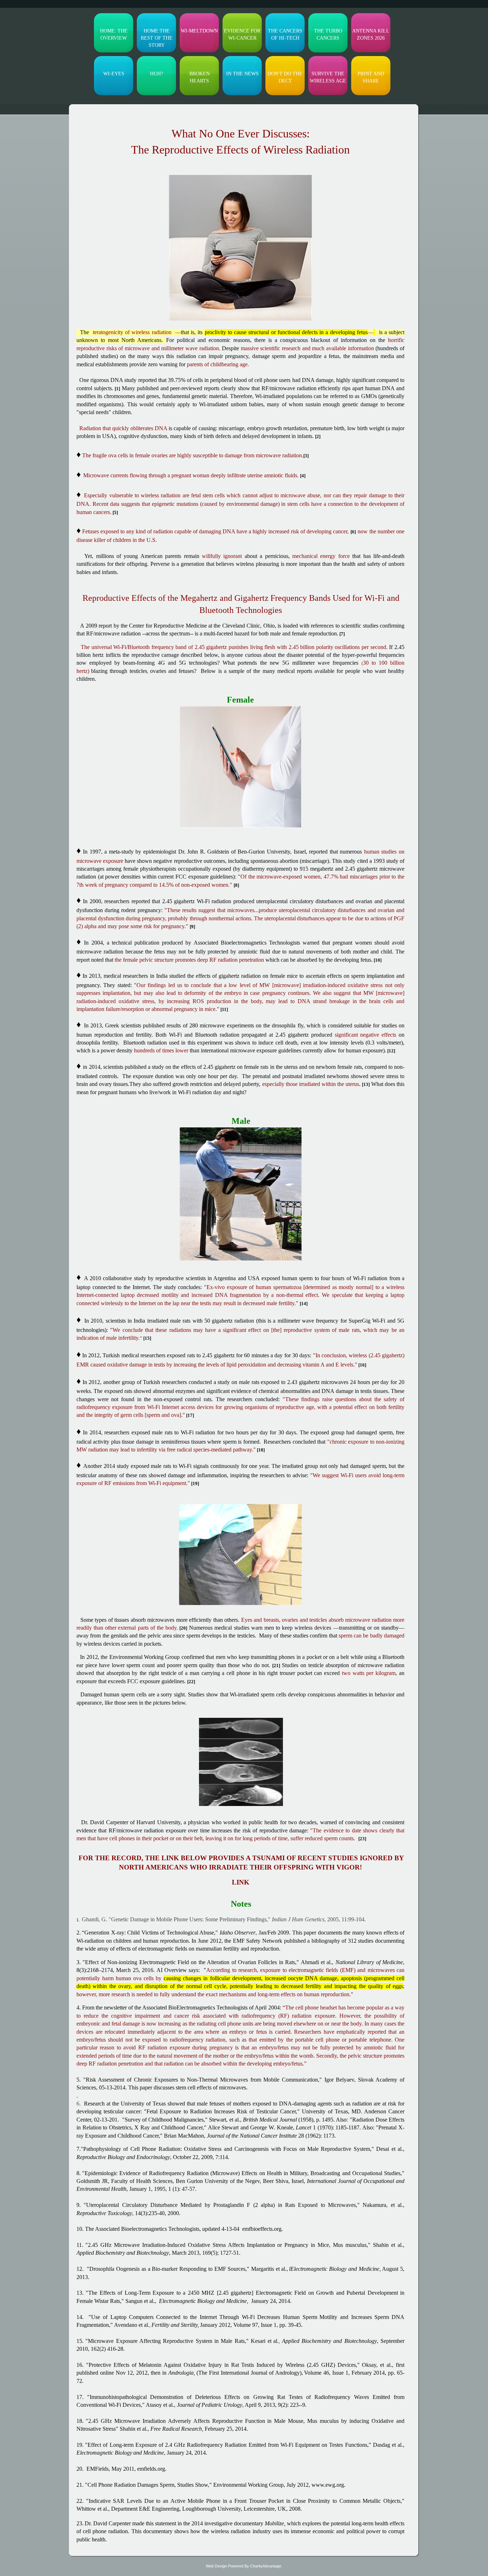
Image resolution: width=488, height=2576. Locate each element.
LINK (241, 1882)
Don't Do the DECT (285, 77)
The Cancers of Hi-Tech (285, 34)
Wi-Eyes (114, 74)
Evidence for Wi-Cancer (242, 34)
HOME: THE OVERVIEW (114, 34)
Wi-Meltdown (199, 31)
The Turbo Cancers (328, 34)
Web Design (216, 2566)
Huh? (156, 74)
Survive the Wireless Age (328, 77)
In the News (242, 74)
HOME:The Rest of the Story (157, 38)
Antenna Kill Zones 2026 (371, 34)
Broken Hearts (200, 77)
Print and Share (371, 77)
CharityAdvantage (266, 2566)
